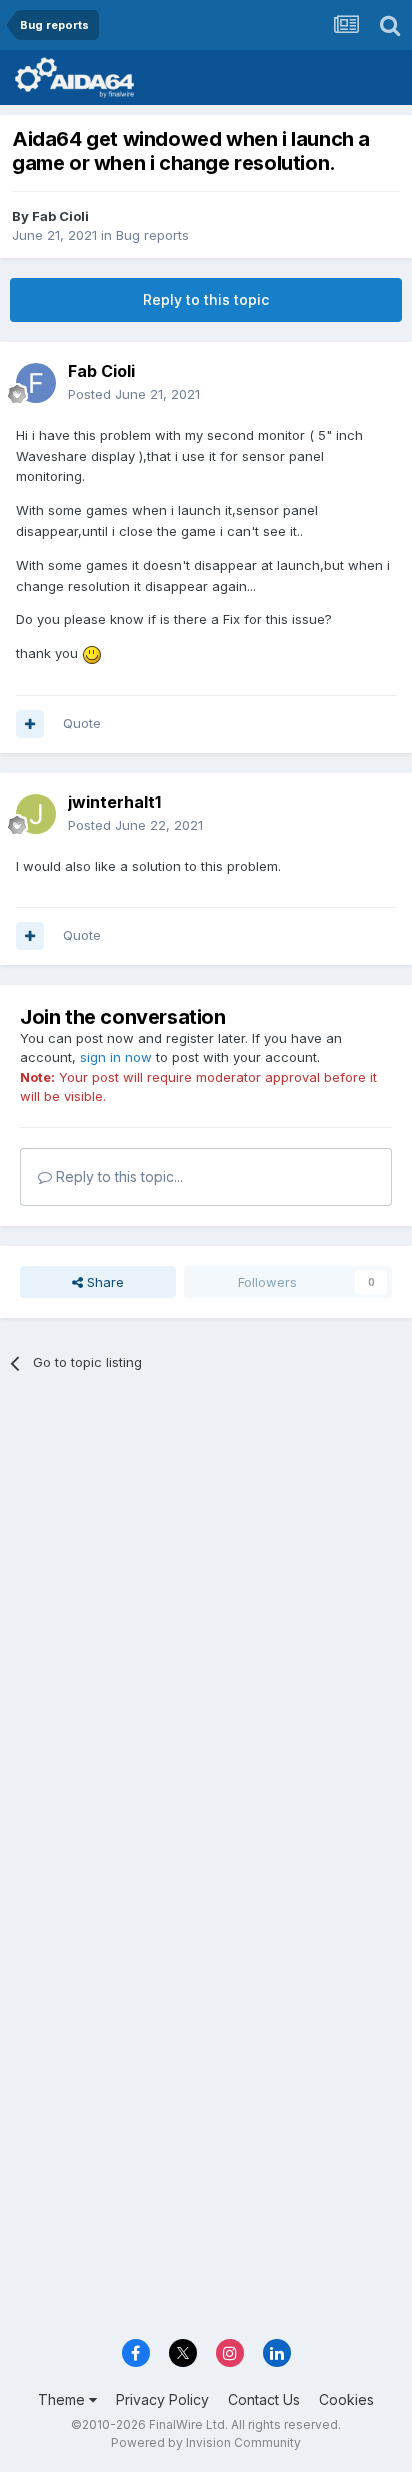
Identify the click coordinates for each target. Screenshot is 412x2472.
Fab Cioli (60, 216)
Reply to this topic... (117, 1176)
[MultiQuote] (30, 724)
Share (103, 1282)
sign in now (116, 1057)
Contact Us (264, 2399)
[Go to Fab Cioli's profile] (36, 383)
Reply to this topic (206, 299)
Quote (82, 723)
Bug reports (152, 235)
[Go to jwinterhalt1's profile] (36, 814)
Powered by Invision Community (206, 2442)
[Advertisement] (206, 1613)
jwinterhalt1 (114, 802)
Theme (63, 2399)
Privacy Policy (162, 2399)
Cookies (346, 2399)
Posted (134, 394)
